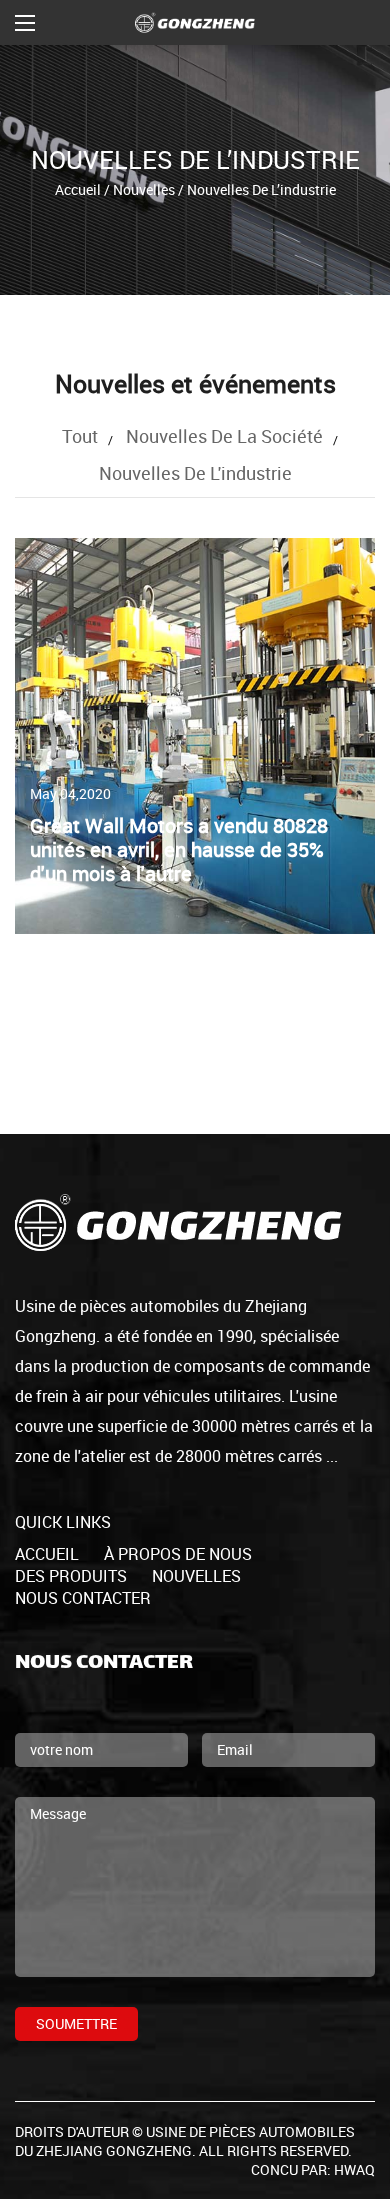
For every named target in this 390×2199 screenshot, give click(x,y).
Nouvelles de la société (224, 436)
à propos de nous (178, 1554)
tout (80, 436)
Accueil (78, 188)
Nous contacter (83, 1598)
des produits (71, 1576)
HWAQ (354, 2169)
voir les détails (75, 815)
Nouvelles (144, 188)
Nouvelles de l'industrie (195, 473)
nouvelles (196, 1576)
